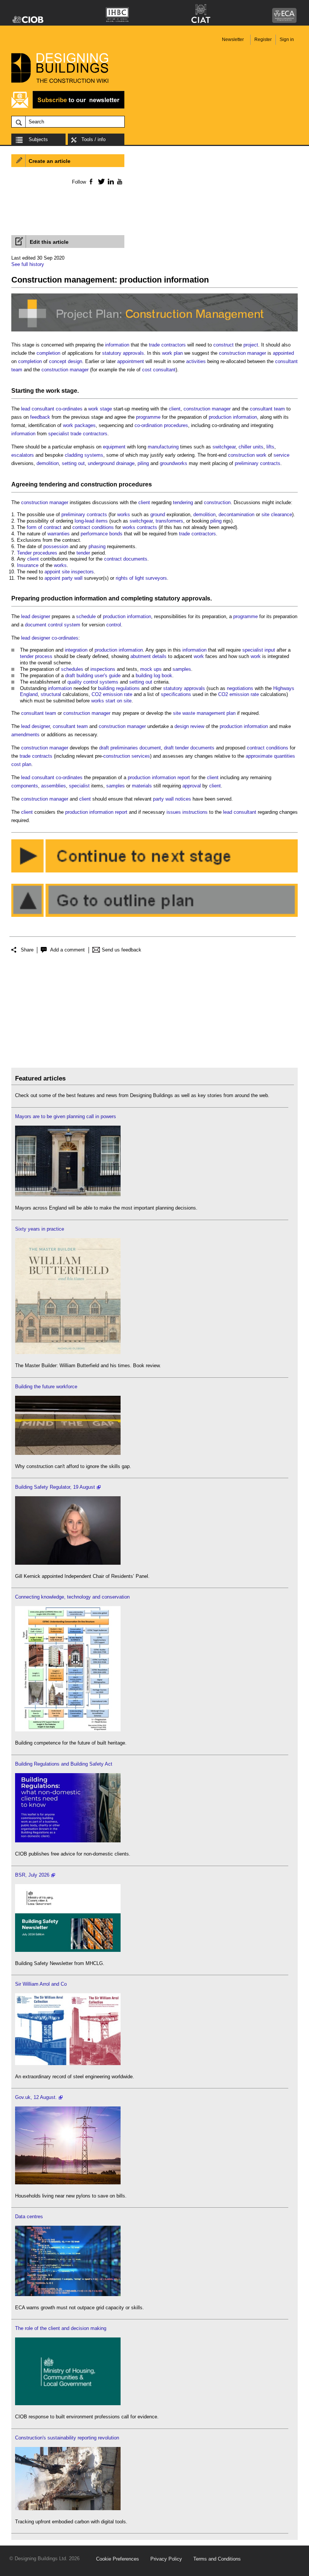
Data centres (29, 2217)
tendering (53, 484)
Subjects (38, 139)
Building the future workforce (46, 1387)
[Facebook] (91, 181)
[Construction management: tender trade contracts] (154, 873)
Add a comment (67, 950)
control (114, 625)
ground (158, 514)
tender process (36, 656)
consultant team (267, 409)
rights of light (130, 578)
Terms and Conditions (217, 2559)
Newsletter (233, 40)
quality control (83, 682)
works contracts (140, 527)
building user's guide (99, 676)
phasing (97, 546)
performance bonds (102, 534)
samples (182, 669)
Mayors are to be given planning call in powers (66, 1116)
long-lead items (91, 521)
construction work (247, 455)
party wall (72, 578)
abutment (141, 656)
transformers (169, 521)
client (175, 409)
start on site (119, 701)
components (25, 786)
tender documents (195, 748)
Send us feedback (122, 950)
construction (99, 484)
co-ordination (148, 425)
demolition (48, 463)
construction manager (242, 353)
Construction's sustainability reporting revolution (67, 2438)
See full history (28, 264)
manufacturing (163, 447)
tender (83, 553)
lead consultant (38, 409)
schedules (72, 669)
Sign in (287, 40)
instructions (195, 812)
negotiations (240, 688)
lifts (270, 447)
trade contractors (167, 345)
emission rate (118, 694)
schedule (86, 616)
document (150, 748)
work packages (79, 425)
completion (48, 353)
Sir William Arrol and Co (41, 1984)
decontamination (236, 514)
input (270, 650)
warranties (59, 534)
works (124, 514)
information (117, 345)
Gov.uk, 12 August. (36, 2097)
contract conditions (93, 527)
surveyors (156, 578)
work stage (62, 391)
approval (192, 786)
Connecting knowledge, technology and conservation (72, 1597)
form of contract (44, 527)
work (199, 656)
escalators (23, 455)
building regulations (119, 688)
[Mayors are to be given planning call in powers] (68, 1195)
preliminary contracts (258, 463)
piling (143, 463)
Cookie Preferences (118, 2559)
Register (263, 40)
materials (142, 786)
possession (56, 546)
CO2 (96, 694)
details (159, 656)
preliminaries (124, 748)
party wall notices (172, 799)
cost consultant (159, 370)
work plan (172, 353)
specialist (253, 650)
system (72, 625)
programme (148, 417)
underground (101, 463)
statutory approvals (123, 353)
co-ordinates (69, 409)
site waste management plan (204, 713)
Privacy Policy (166, 2559)
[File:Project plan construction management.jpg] (154, 332)
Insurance (28, 565)
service (281, 455)
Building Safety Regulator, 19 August (55, 1487)
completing (137, 598)
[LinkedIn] (109, 181)
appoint (52, 572)
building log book (154, 676)
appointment (131, 361)
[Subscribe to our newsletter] (68, 107)
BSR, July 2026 (32, 1875)
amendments (25, 735)
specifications (176, 694)
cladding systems (84, 455)
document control (44, 625)
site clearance (277, 514)
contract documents (126, 559)
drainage (125, 463)
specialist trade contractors (78, 434)
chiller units (251, 447)
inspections (103, 669)
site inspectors (78, 572)
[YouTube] (119, 181)
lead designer (36, 616)
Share (27, 950)
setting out (73, 463)
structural (51, 694)
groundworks (174, 463)
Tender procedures (37, 553)
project (251, 345)
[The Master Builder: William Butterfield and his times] (68, 1352)
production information (233, 417)
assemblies (54, 786)
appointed (283, 353)
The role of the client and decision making (61, 2328)
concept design (66, 361)
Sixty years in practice (40, 1229)
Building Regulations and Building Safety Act (64, 1764)
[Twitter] (100, 181)
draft (70, 676)
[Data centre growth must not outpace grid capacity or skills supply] (68, 2294)
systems (109, 682)
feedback (40, 417)
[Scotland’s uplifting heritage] (68, 2063)
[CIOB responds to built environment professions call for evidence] (68, 2404)
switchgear (224, 447)
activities (196, 361)
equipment (114, 447)
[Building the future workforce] (68, 1453)
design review (189, 726)
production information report (159, 777)
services (141, 756)
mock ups (151, 669)
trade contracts (36, 756)
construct (223, 345)
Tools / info (93, 139)
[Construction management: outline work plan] (154, 917)
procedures (176, 425)
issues (174, 812)
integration (76, 650)
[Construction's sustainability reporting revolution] (68, 2508)
